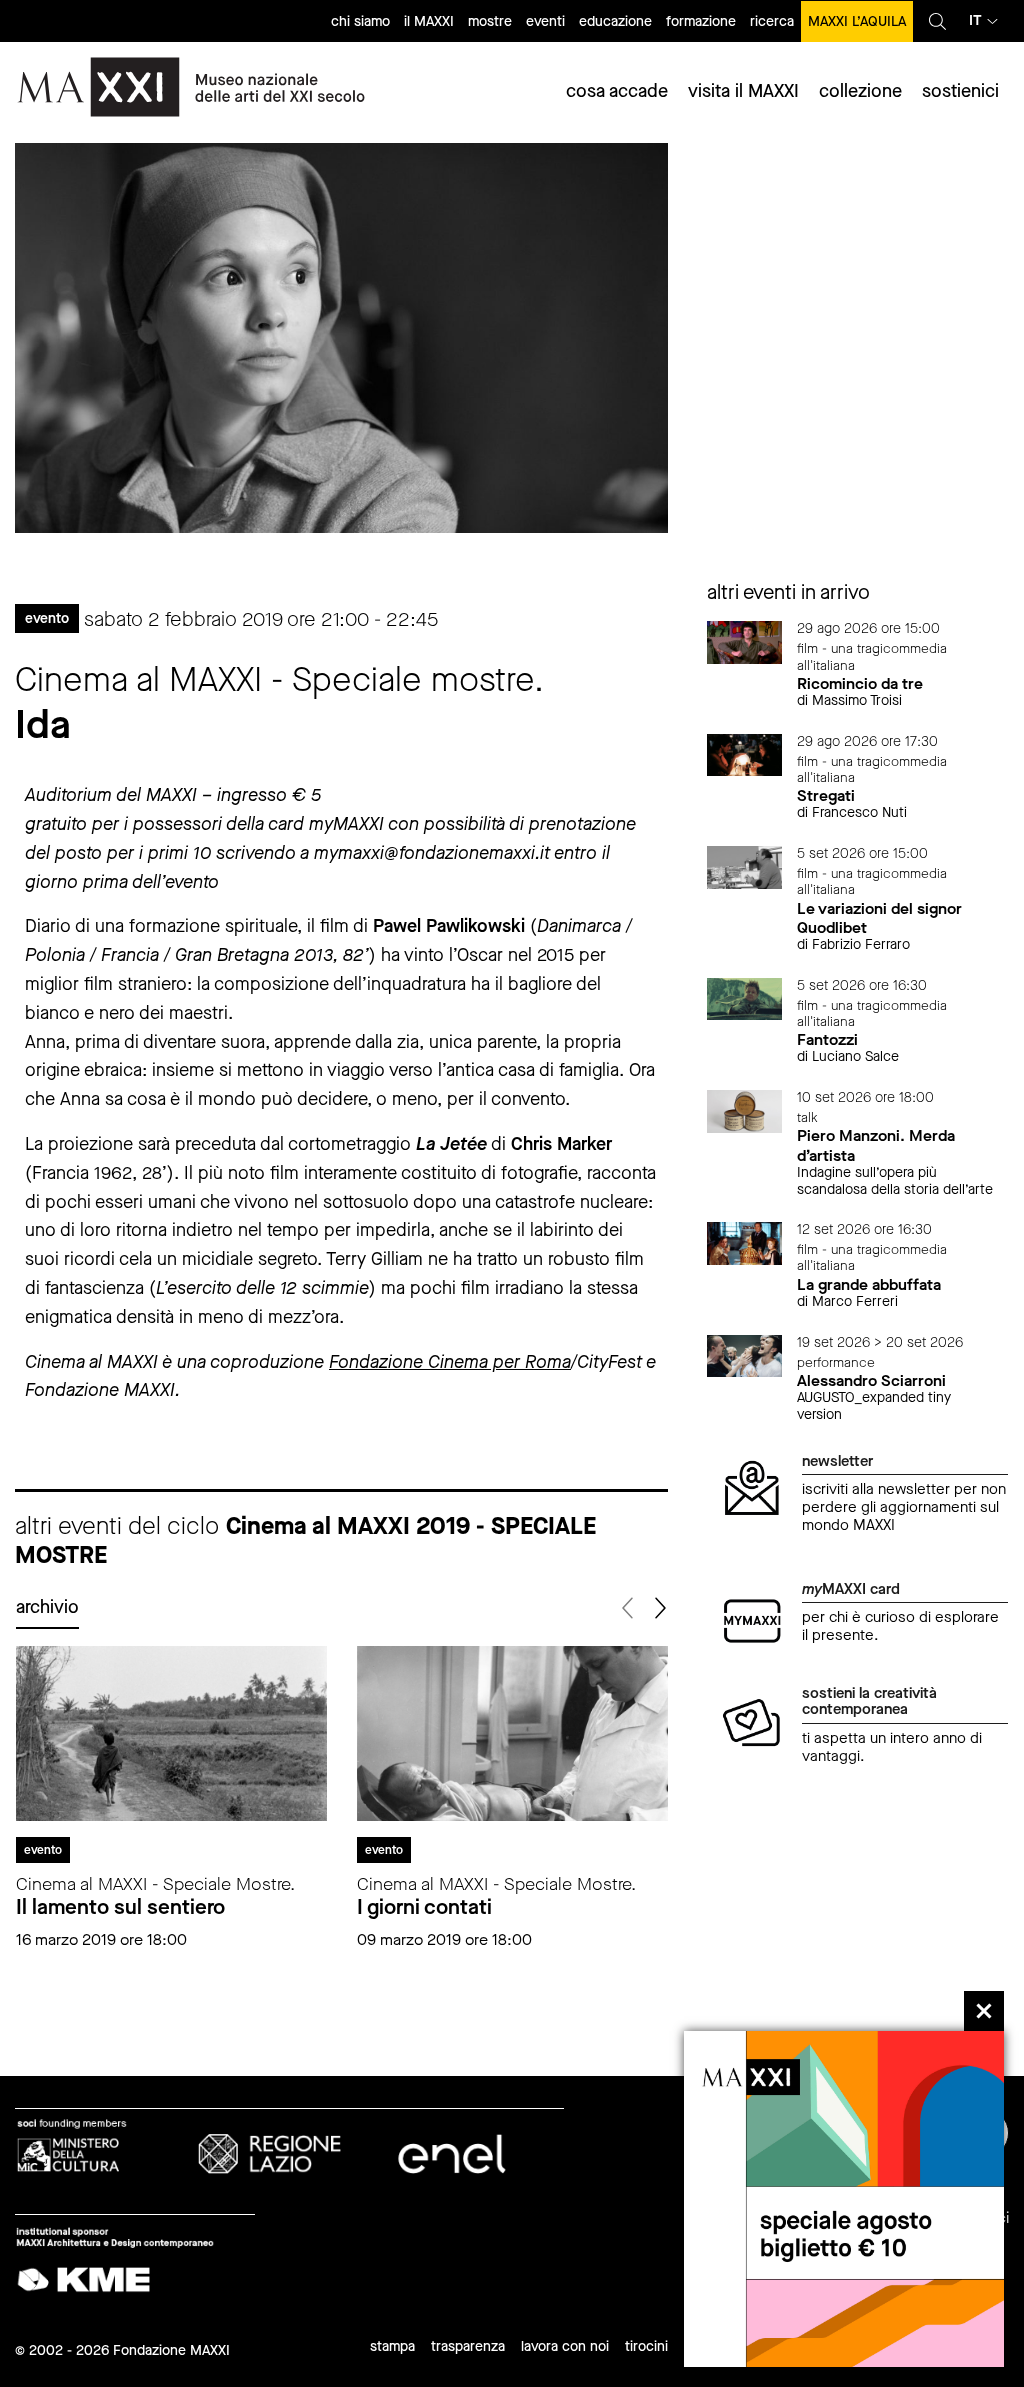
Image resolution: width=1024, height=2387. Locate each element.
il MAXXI (429, 21)
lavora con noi (565, 2346)
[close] (984, 2011)
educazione (615, 21)
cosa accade (617, 91)
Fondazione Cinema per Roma (450, 1362)
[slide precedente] (629, 1608)
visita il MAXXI (743, 91)
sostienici (960, 91)
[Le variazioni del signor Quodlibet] (745, 866)
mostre (490, 21)
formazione (701, 21)
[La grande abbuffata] (745, 1242)
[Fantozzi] (745, 997)
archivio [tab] (47, 1607)
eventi (545, 21)
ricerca (772, 21)
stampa (392, 2346)
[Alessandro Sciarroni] (745, 1354)
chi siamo (360, 21)
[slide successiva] (659, 1608)
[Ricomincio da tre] (745, 641)
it (975, 20)
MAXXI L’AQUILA (857, 21)
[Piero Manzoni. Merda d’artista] (745, 1110)
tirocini (646, 2346)
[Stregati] (745, 753)
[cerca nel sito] (937, 21)
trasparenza (468, 2346)
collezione (860, 91)
